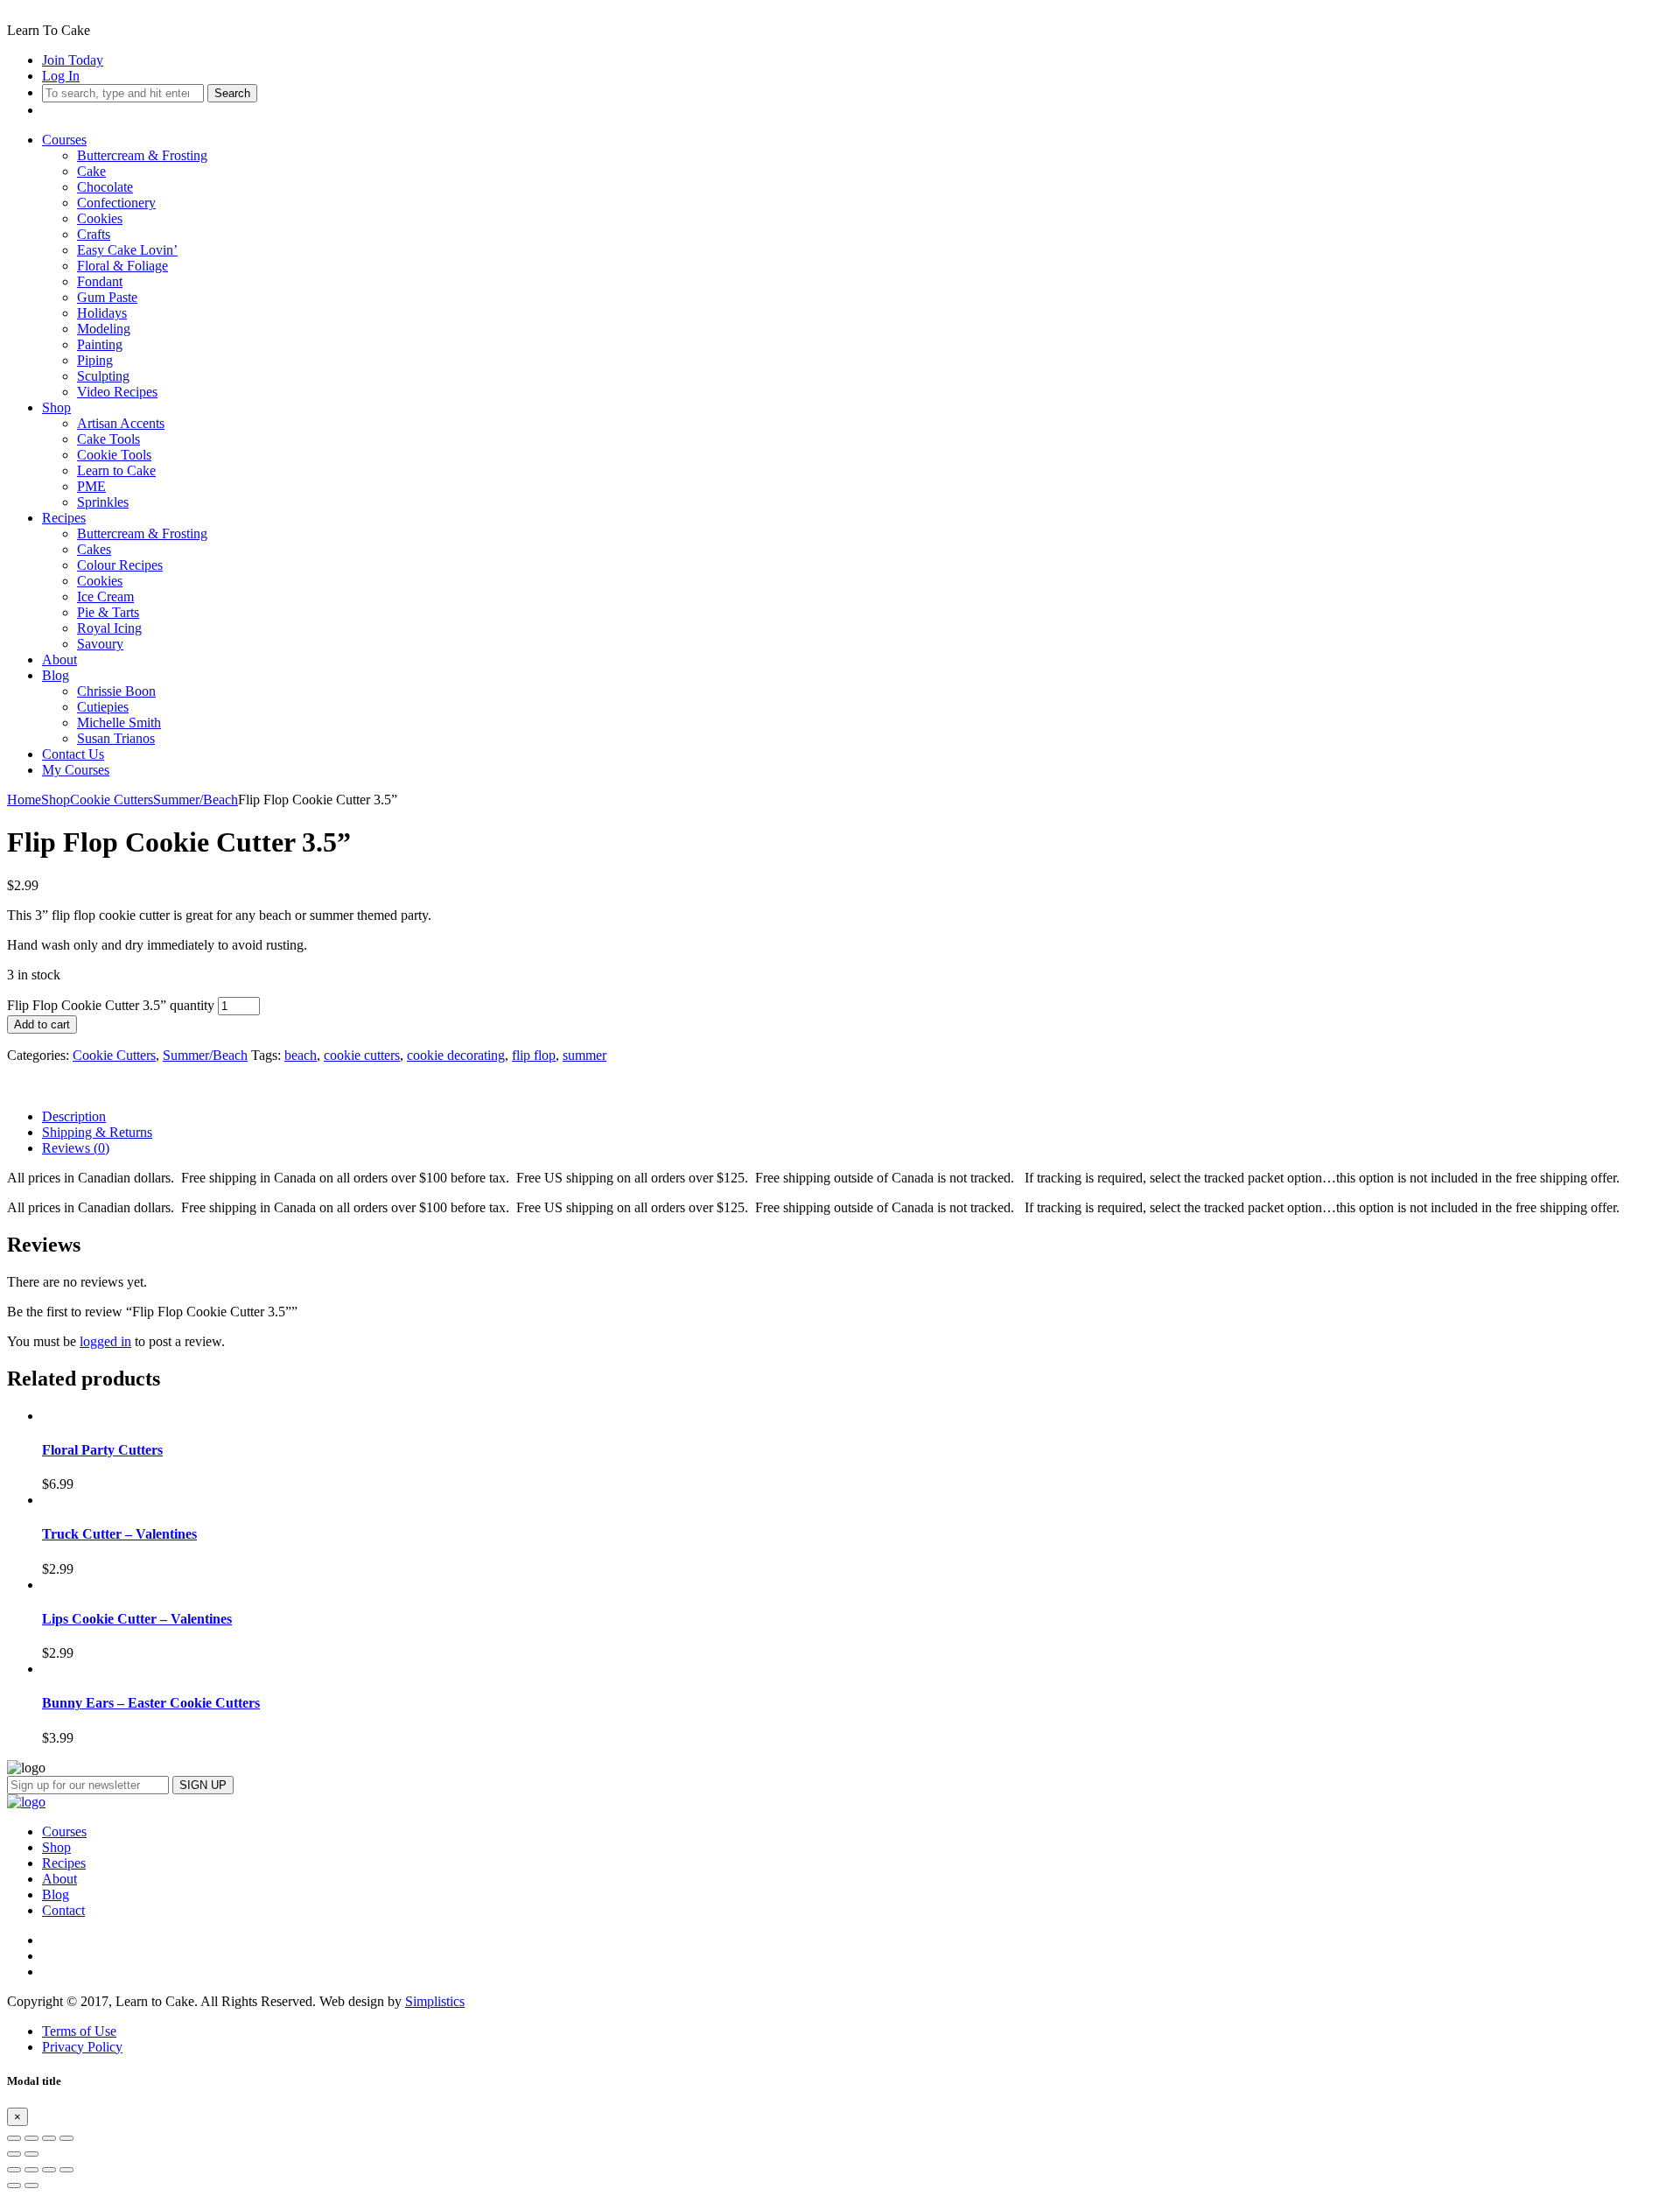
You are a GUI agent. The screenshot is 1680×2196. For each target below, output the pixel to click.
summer (584, 1055)
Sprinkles (103, 502)
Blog (56, 675)
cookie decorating (456, 1055)
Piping (95, 360)
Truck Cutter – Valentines (119, 1534)
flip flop (534, 1055)
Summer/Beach (196, 800)
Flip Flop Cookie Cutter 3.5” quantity (111, 1005)
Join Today (73, 60)
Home (24, 800)
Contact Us (73, 754)
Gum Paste (107, 297)
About (59, 660)
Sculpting (103, 376)
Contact (63, 1910)
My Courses (76, 770)
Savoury (100, 644)
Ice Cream (105, 596)
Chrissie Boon (116, 691)
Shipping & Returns (97, 1132)
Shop (56, 407)
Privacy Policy (82, 2047)
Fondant (100, 281)
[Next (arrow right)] (31, 2154)
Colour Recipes (120, 565)
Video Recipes (117, 392)
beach (301, 1055)
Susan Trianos (116, 738)
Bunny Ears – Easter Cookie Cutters (151, 1703)
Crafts (94, 234)
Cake (91, 171)
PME (91, 486)
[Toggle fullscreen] (49, 2138)
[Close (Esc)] (14, 2138)
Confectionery (116, 203)
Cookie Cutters (112, 800)
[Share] (31, 2138)
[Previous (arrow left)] (14, 2154)
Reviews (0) (76, 1148)
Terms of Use (79, 2031)
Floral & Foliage (122, 266)
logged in (105, 1341)
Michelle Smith (119, 723)
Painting (100, 344)
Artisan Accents (121, 423)
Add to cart (42, 1024)
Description (74, 1116)
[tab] (857, 1117)
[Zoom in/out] (66, 2138)
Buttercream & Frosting (142, 155)
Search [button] (232, 93)
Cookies (100, 218)
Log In (61, 76)
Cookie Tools (114, 455)
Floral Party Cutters (102, 1450)
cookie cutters (362, 1055)
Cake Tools (108, 439)
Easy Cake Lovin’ (127, 250)
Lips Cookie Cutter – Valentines (137, 1619)
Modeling (104, 329)
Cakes (94, 549)
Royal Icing (109, 628)
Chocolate (105, 187)
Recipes (64, 518)
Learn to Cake (116, 470)
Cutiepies (103, 707)
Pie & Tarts (108, 612)
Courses (64, 140)
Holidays (102, 313)
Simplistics (435, 2001)
